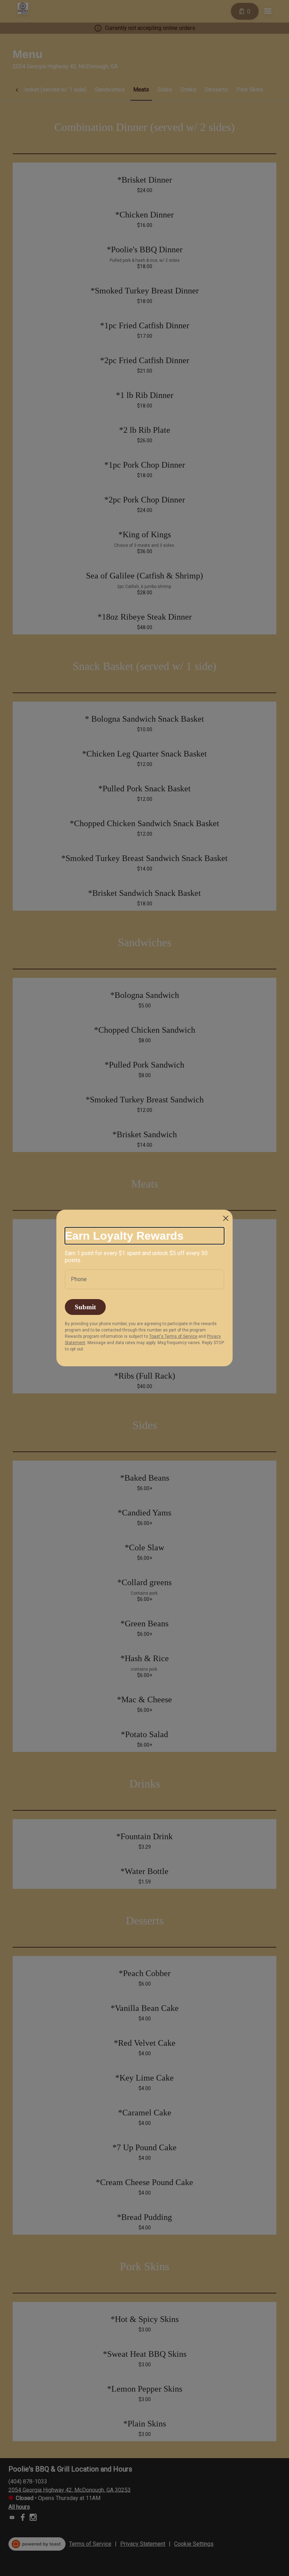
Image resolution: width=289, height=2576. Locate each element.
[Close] (226, 1218)
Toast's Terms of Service (173, 1336)
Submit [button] (85, 1307)
